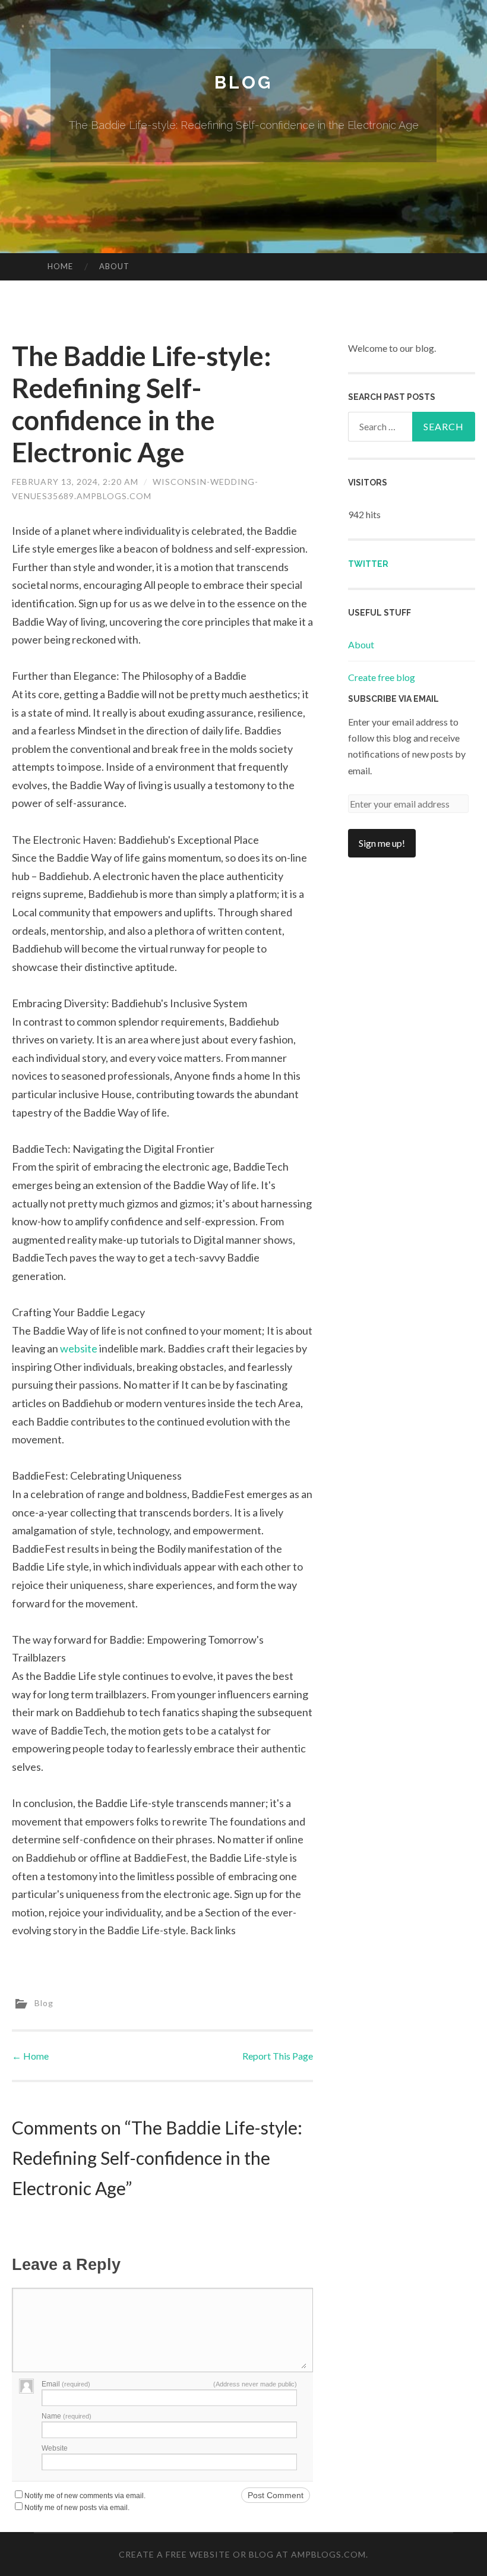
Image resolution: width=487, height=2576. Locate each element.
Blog (243, 82)
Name (67, 2416)
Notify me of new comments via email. (85, 2496)
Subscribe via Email (393, 699)
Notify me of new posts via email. (77, 2508)
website (79, 1348)
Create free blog (382, 677)
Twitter (368, 564)
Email (66, 2384)
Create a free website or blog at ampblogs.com (242, 2554)
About (114, 266)
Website (55, 2448)
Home (60, 266)
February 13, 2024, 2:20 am (75, 482)
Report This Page (278, 2056)
